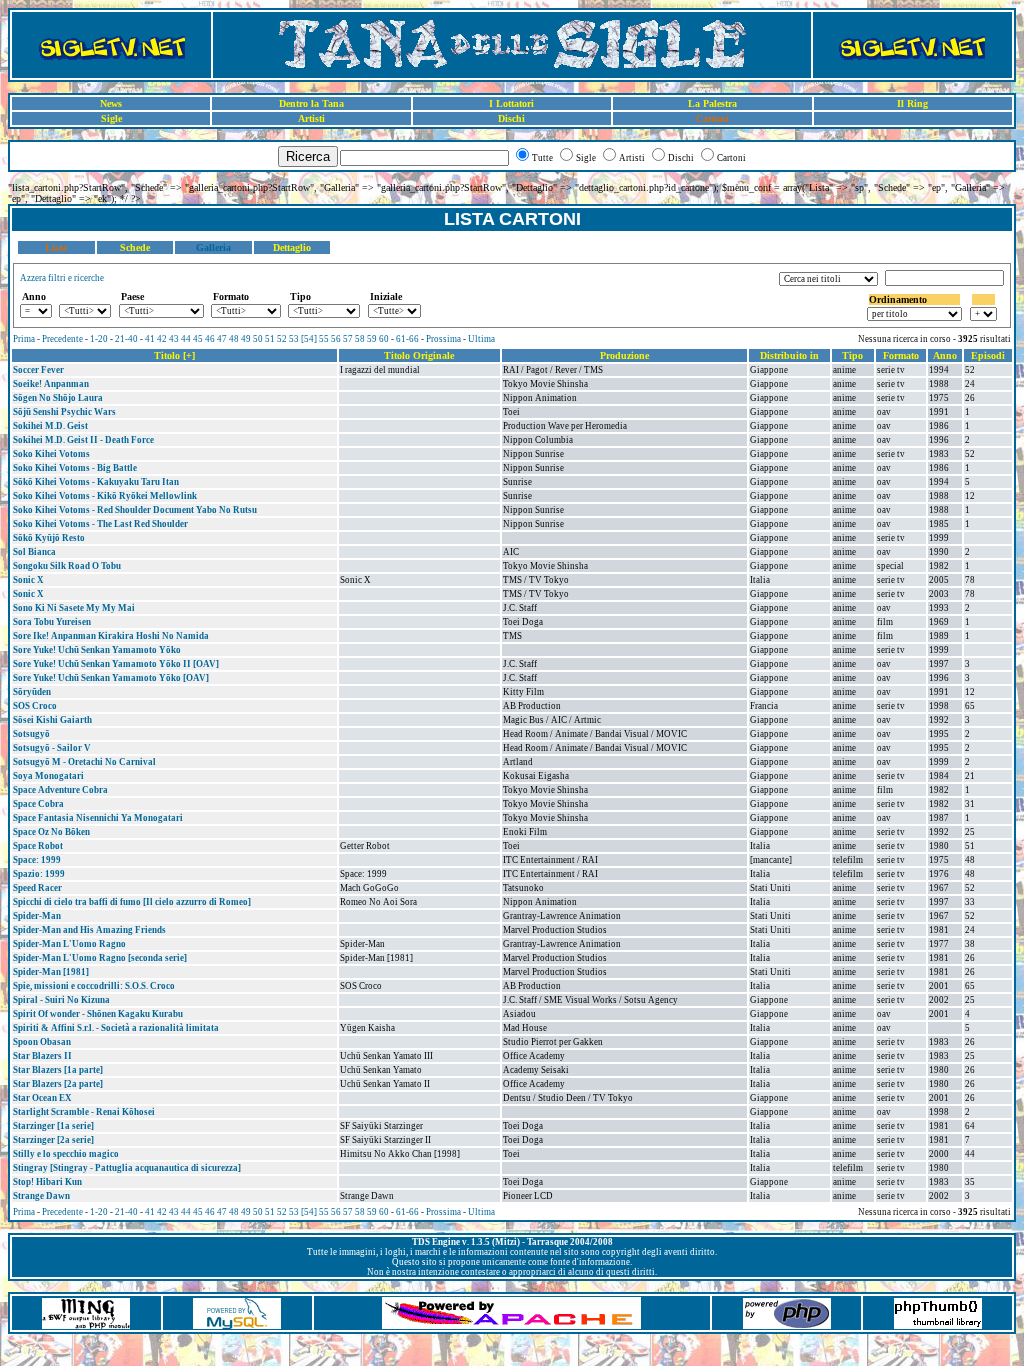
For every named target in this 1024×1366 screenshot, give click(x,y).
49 (246, 339)
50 (258, 339)
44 (186, 339)
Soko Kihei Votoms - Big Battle (75, 468)
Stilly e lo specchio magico (66, 1154)
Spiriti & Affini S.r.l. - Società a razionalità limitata (116, 1028)
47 (222, 339)
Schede (135, 247)
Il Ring (912, 103)
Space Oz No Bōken (51, 832)
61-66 (407, 339)
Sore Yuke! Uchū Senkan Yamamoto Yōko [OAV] (111, 678)
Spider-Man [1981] (51, 972)
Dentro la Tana (311, 103)
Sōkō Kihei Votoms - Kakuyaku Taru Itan (96, 482)
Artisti (311, 118)
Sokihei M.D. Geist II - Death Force (83, 440)
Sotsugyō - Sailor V (52, 748)
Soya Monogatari (48, 776)
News (111, 103)
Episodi (988, 355)
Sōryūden (32, 692)
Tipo (852, 355)
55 (324, 339)
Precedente (62, 339)
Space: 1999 (37, 860)
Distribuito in (789, 355)
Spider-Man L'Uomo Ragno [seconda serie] (100, 958)
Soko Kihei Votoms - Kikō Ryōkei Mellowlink (105, 496)
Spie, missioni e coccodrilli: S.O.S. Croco (94, 986)
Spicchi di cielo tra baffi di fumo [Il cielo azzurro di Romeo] (132, 902)
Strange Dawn (41, 1196)
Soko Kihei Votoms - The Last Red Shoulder (100, 524)
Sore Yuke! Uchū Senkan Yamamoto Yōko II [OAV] (116, 664)
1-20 (99, 339)
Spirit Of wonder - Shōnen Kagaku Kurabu (98, 1014)
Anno (945, 355)
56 (336, 339)
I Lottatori (511, 103)
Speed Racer (37, 888)
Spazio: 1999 (39, 874)
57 (348, 339)
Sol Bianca (34, 552)
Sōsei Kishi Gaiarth (52, 720)
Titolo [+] (174, 355)
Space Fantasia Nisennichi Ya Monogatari (98, 818)
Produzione (624, 355)
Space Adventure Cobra (60, 790)
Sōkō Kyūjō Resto (49, 538)
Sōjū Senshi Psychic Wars (64, 412)
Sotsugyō (31, 734)
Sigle (111, 118)
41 (150, 339)
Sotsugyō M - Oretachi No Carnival (84, 762)
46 (210, 339)
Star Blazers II (42, 1056)
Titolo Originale (419, 355)
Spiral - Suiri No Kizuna (61, 1000)
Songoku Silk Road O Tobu (67, 566)
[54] (309, 339)
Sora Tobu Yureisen (52, 622)
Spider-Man (37, 916)
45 (198, 339)
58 (360, 339)
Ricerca (308, 156)
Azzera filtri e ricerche (62, 278)
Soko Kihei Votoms (51, 454)
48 (234, 339)
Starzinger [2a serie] (53, 1140)
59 (372, 339)
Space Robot (38, 846)
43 (174, 339)
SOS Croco (35, 706)
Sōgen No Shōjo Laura (58, 398)
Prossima (443, 339)
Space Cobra (38, 804)
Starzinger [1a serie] (53, 1126)
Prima (24, 339)
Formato (901, 355)
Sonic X (28, 580)
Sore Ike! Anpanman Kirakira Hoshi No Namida (111, 636)
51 (270, 339)
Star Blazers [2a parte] (58, 1084)
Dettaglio (292, 247)
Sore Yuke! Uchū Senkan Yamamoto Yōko (97, 650)
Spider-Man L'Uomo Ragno (69, 944)
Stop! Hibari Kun (47, 1182)
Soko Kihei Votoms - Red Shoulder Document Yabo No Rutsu (135, 510)
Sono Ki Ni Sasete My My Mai (74, 608)
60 (384, 339)
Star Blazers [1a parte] (58, 1070)
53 (294, 339)
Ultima (481, 339)
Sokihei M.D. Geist (50, 426)
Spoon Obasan (42, 1042)
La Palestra (712, 103)
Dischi (511, 118)
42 (162, 339)
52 (282, 339)
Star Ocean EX (42, 1098)
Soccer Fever (38, 370)
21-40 (126, 339)
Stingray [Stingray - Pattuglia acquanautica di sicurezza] (127, 1168)
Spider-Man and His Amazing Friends (89, 930)
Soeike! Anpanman (51, 384)
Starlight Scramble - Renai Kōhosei (84, 1112)
